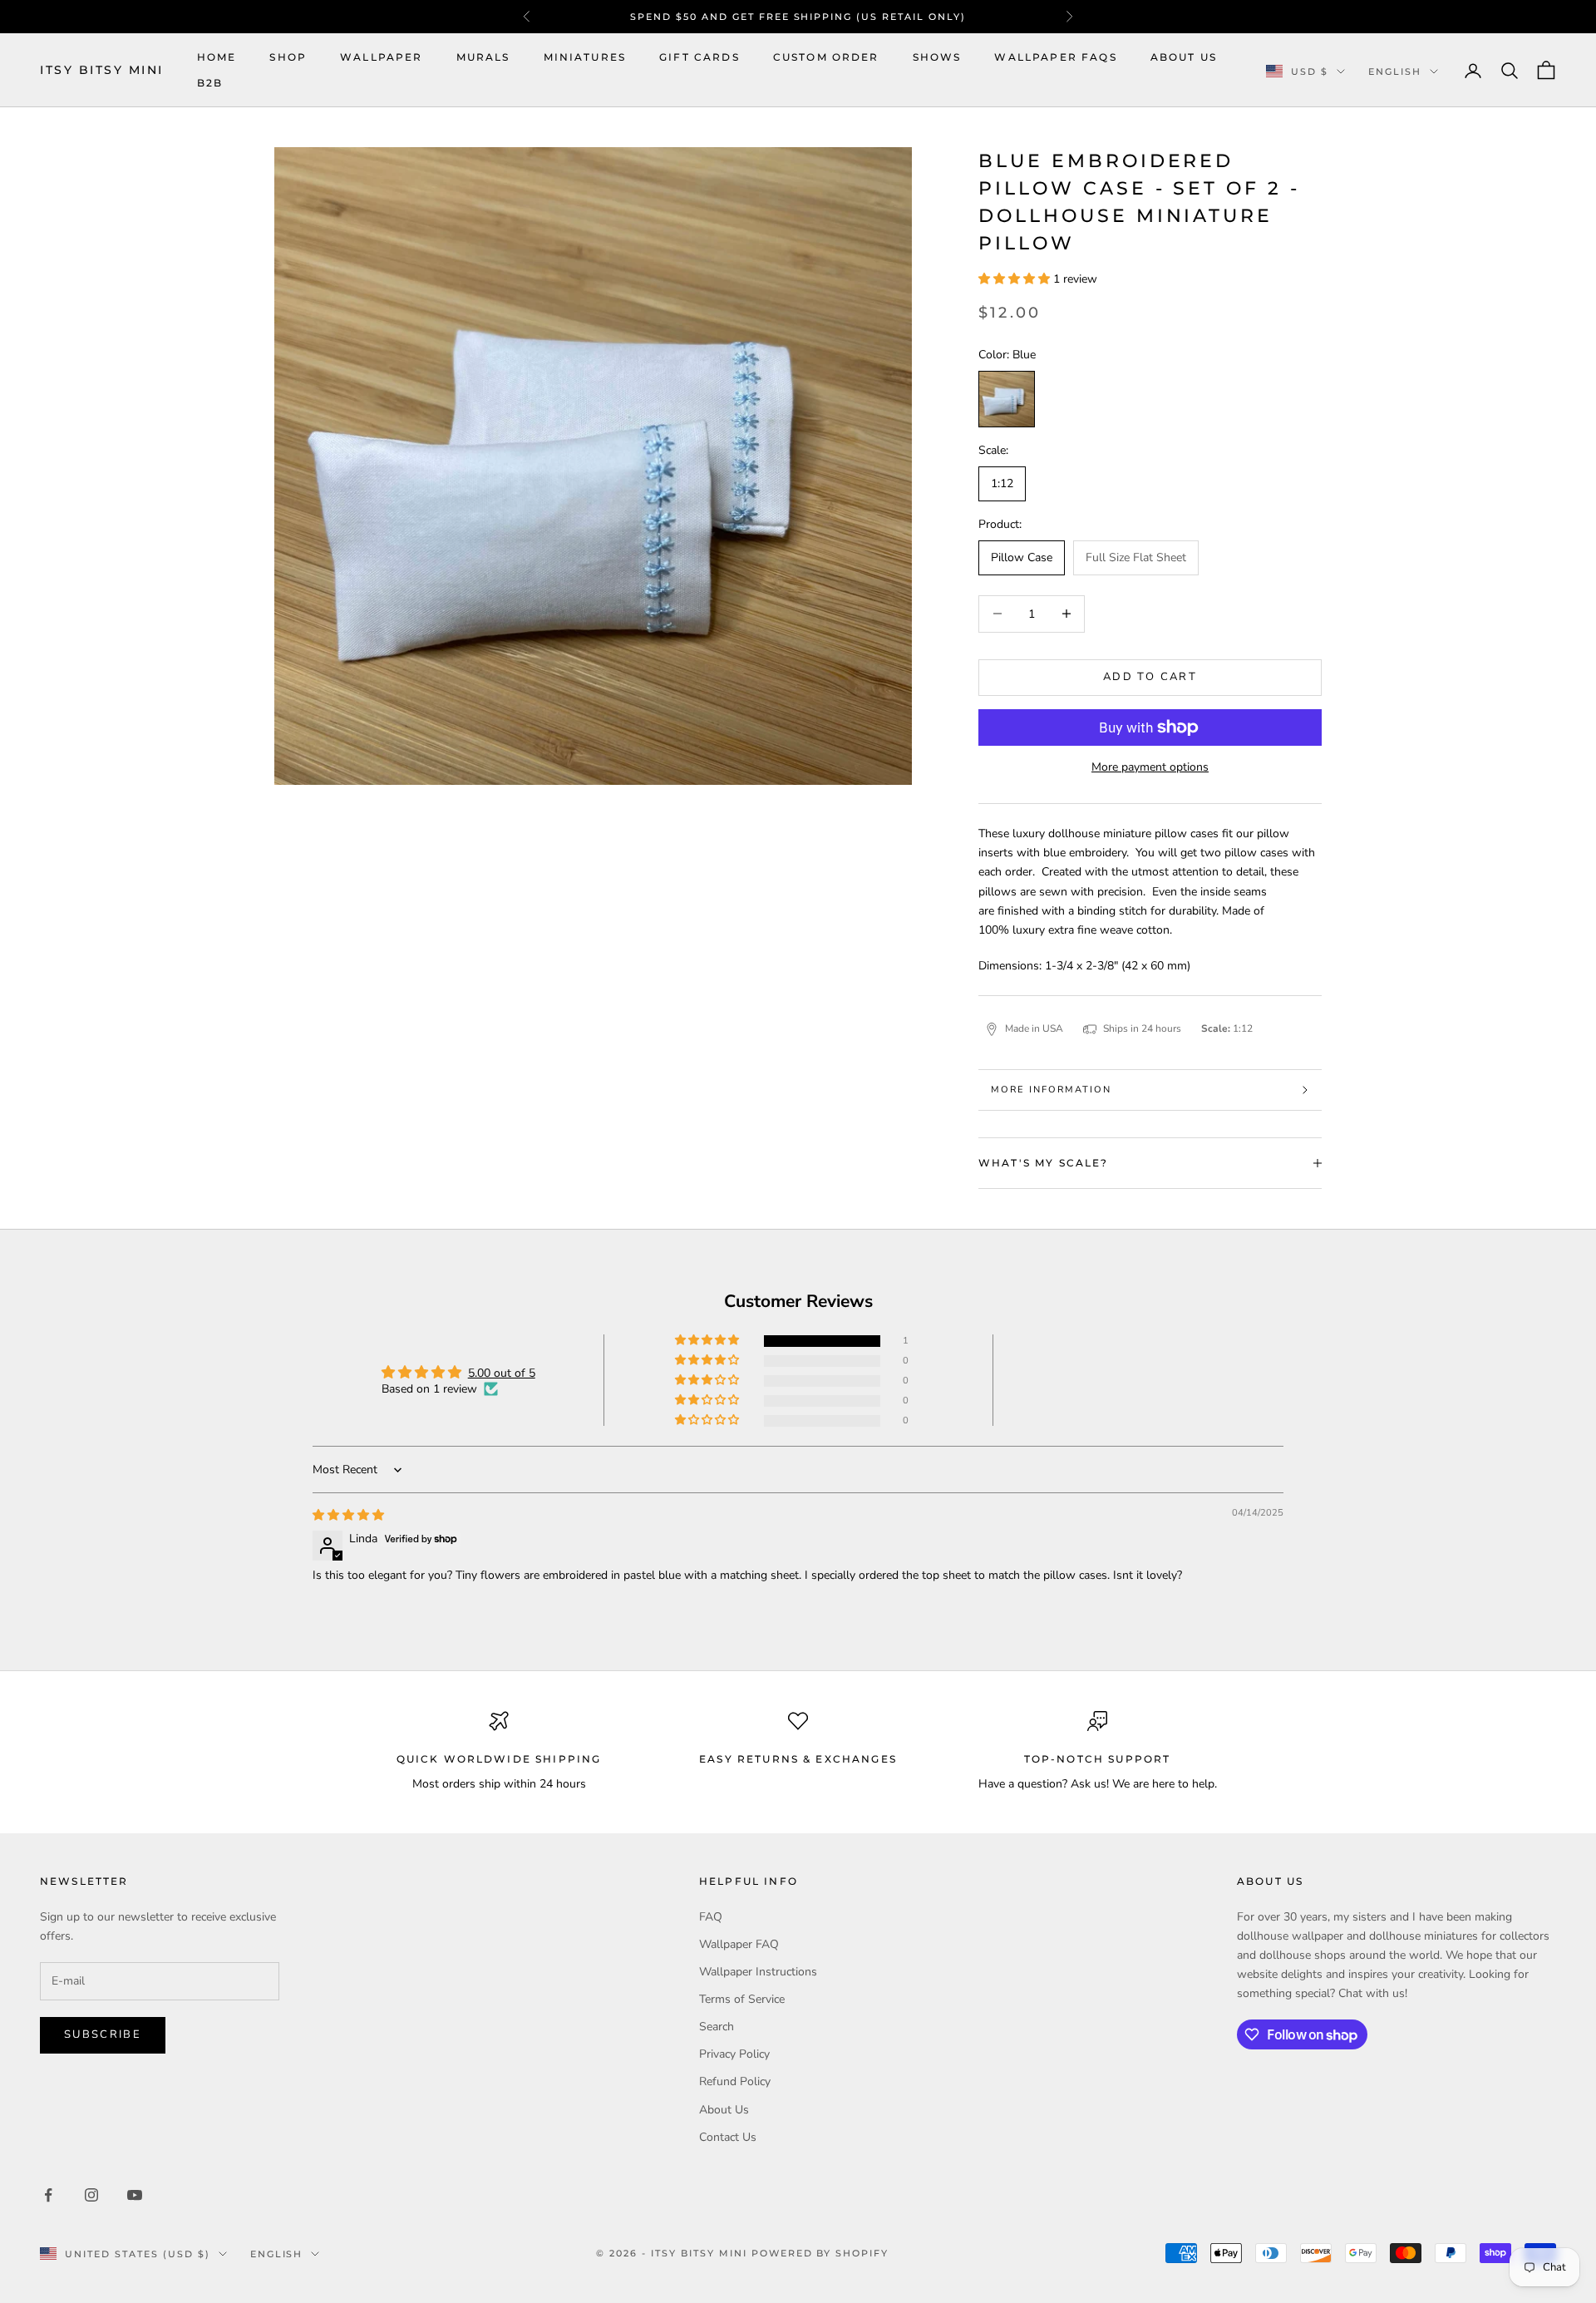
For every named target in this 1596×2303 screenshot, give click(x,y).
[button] (1016, 279)
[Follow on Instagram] (91, 2195)
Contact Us (728, 2137)
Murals (483, 57)
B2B (210, 83)
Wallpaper (381, 57)
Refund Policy (735, 2081)
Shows (937, 57)
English (1395, 72)
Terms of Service (742, 1999)
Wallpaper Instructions (758, 1972)
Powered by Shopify (820, 2253)
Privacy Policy (734, 2054)
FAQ (711, 1917)
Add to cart (1150, 677)
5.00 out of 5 (502, 1373)
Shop (288, 57)
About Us (1184, 57)
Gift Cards (699, 57)
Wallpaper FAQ (739, 1944)
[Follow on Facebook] (48, 2195)
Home (217, 57)
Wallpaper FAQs (1055, 57)
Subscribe (103, 2034)
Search (717, 2027)
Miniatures (585, 57)
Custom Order (826, 57)
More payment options (1150, 767)
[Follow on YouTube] (135, 2195)
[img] (348, 1515)
